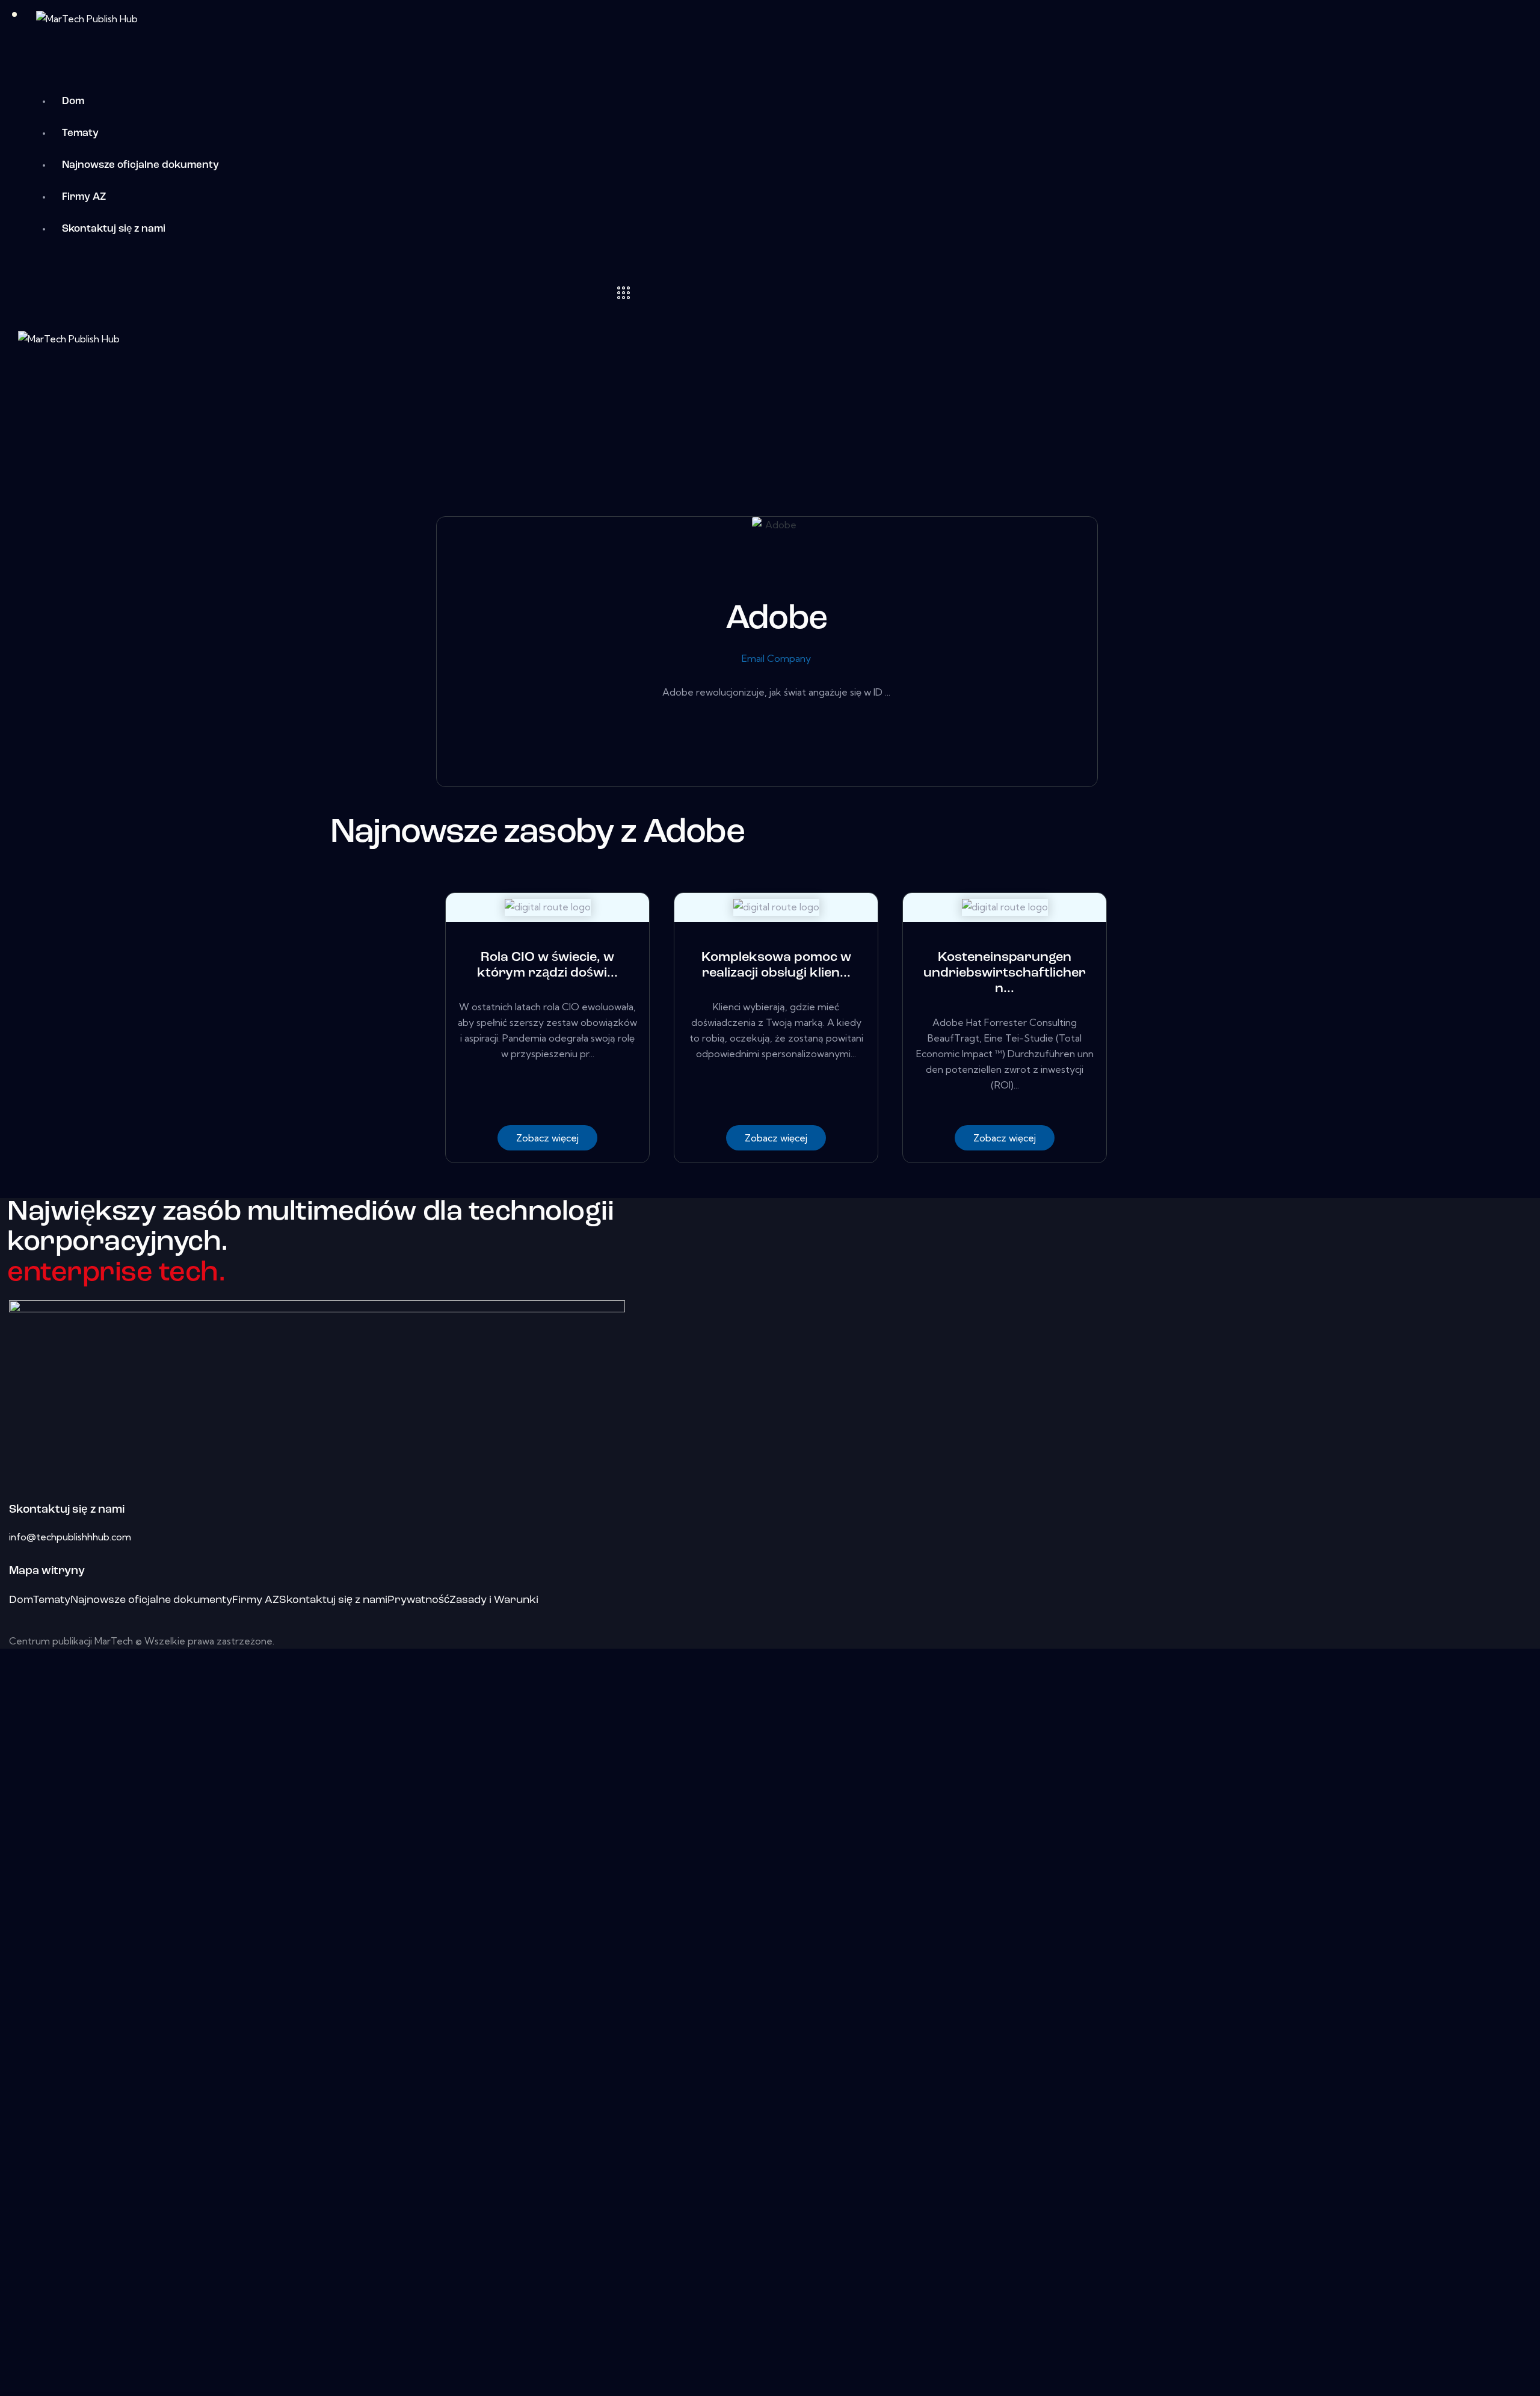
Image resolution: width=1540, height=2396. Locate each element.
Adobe (776, 619)
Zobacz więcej (547, 1138)
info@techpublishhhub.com (70, 1537)
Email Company (776, 658)
